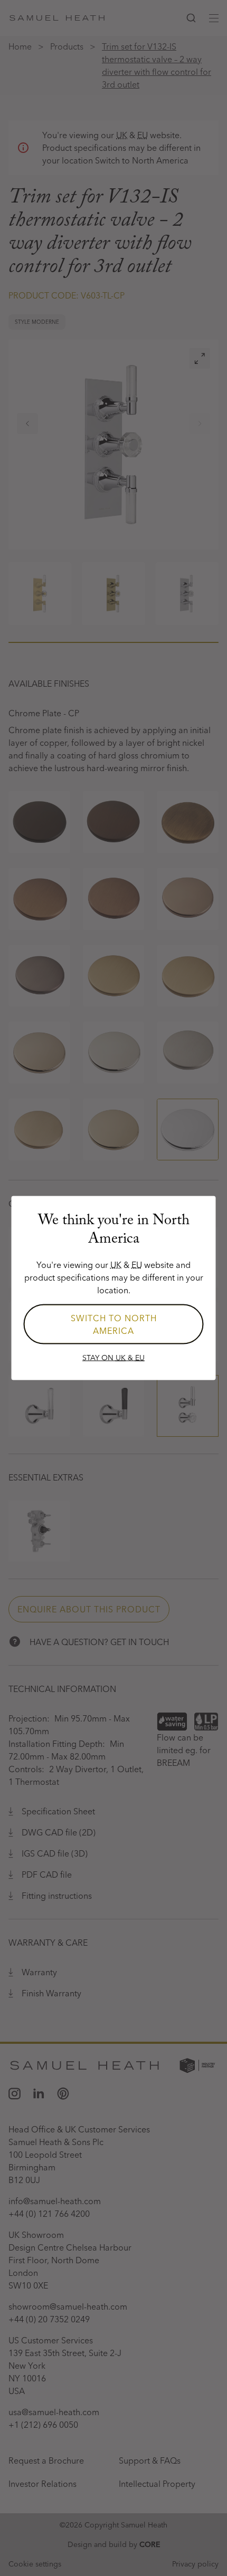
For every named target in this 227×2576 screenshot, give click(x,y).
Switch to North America (114, 1324)
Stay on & (113, 1358)
